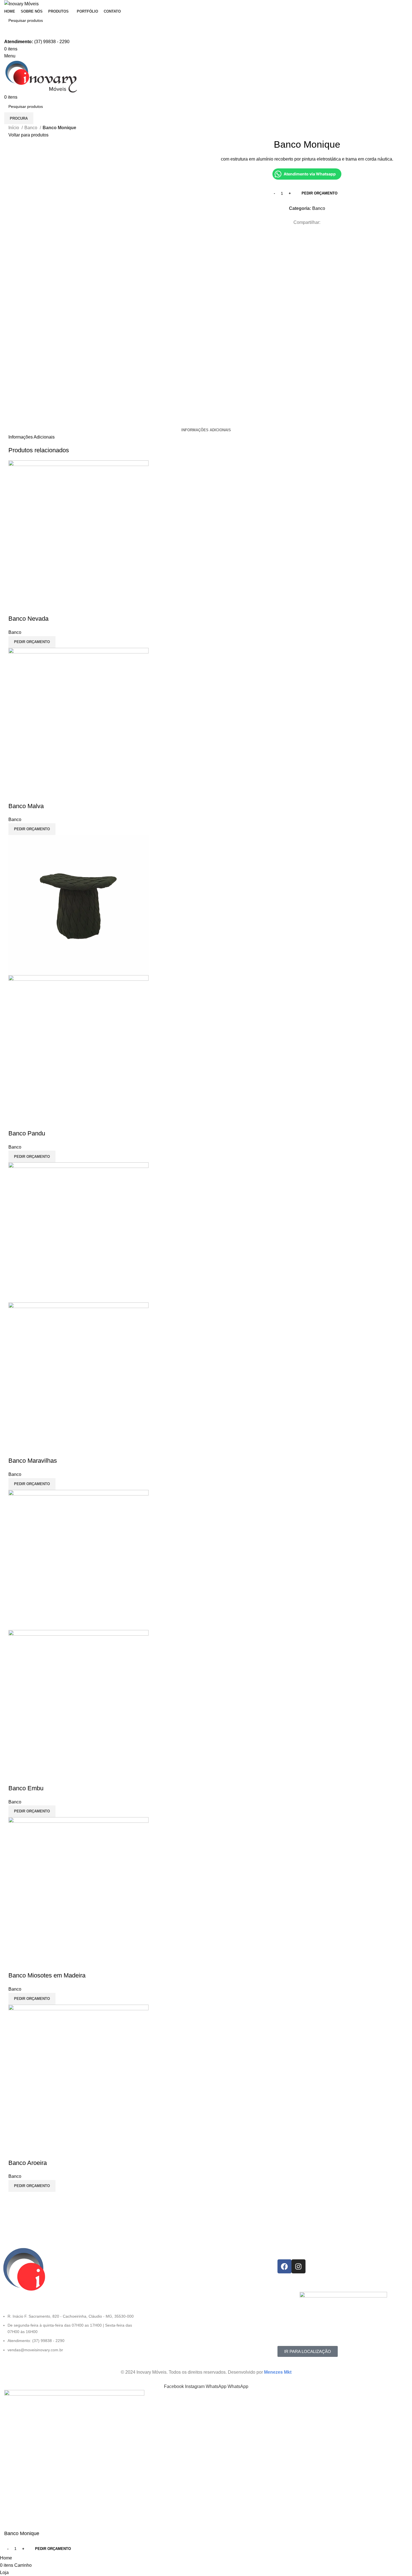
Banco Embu (26, 1788)
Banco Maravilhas (33, 1461)
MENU (146, 2252)
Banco (31, 128)
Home (145, 2261)
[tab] (206, 430)
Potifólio (147, 2280)
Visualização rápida (15, 608)
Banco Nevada (28, 619)
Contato (147, 2290)
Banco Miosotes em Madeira (47, 1975)
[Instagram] (298, 2266)
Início (14, 128)
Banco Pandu (27, 1133)
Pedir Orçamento (320, 193)
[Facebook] (284, 2266)
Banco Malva (26, 806)
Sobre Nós (150, 2271)
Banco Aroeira (28, 2163)
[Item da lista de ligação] (69, 2336)
